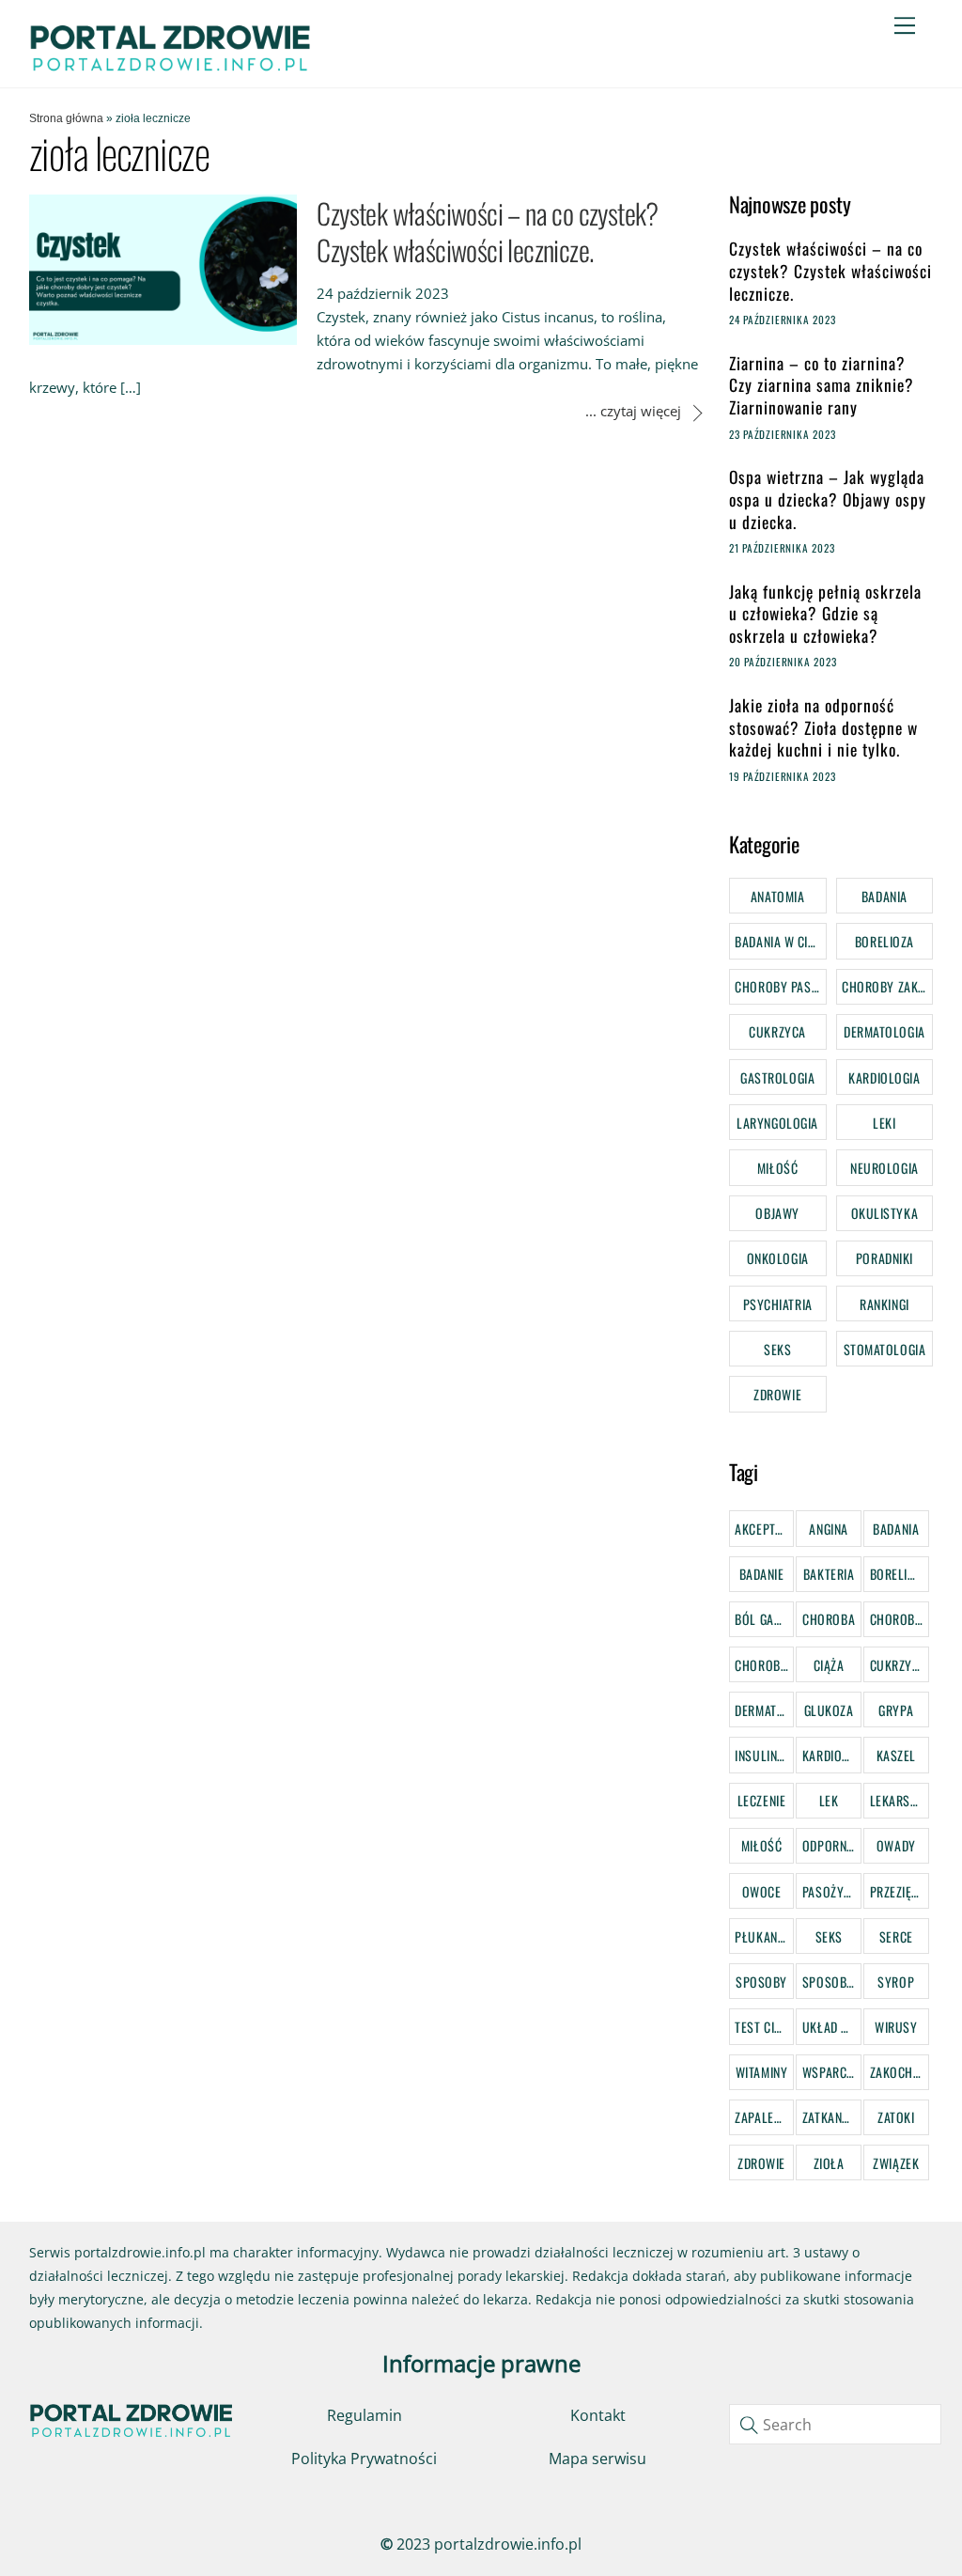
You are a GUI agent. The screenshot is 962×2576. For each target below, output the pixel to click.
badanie (762, 1574)
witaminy (761, 2072)
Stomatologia (885, 1349)
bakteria (829, 1574)
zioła (829, 2163)
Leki (884, 1123)
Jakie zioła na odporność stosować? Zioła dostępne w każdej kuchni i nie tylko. (823, 728)
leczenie (761, 1800)
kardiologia (832, 1755)
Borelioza (884, 941)
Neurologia (884, 1168)
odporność (832, 1845)
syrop (896, 1982)
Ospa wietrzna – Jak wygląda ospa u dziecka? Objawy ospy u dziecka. (828, 500)
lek (829, 1800)
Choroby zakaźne (887, 986)
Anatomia (777, 896)
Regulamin (365, 2415)
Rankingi (884, 1304)
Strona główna (66, 118)
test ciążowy (764, 2027)
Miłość (777, 1168)
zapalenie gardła (764, 2117)
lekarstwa (900, 1800)
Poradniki (884, 1258)
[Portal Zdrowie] (170, 66)
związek (896, 2163)
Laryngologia (777, 1123)
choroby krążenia (900, 1619)
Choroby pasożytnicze (780, 986)
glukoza (829, 1710)
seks (829, 1936)
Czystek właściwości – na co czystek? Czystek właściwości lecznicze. (487, 231)
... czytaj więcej (633, 411)
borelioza (900, 1574)
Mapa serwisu (597, 2459)
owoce (762, 1891)
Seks (777, 1349)
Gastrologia (777, 1077)
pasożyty (830, 1891)
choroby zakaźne (764, 1665)
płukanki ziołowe (764, 1936)
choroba (829, 1619)
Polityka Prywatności (364, 2459)
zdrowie (761, 2163)
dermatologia (764, 1710)
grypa (896, 1710)
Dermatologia (884, 1031)
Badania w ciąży (780, 941)
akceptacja (764, 1529)
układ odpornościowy (832, 2027)
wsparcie (829, 2072)
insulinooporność (764, 1755)
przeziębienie (900, 1891)
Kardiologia (884, 1077)
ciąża (829, 1665)
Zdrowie (777, 1394)
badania (896, 1529)
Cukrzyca (777, 1031)
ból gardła (764, 1619)
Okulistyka (885, 1213)
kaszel (896, 1755)
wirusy (896, 2027)
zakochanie (900, 2072)
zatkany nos (832, 2117)
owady (896, 1845)
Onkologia (778, 1258)
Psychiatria (778, 1304)
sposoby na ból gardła (832, 1982)
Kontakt (598, 2415)
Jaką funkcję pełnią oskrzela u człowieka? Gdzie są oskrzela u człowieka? (825, 614)
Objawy (777, 1213)
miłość (761, 1845)
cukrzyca (898, 1665)
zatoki (896, 2117)
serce (896, 1936)
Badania (884, 896)
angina (828, 1529)
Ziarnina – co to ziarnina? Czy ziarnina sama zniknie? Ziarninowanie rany (822, 386)
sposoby (761, 1982)
